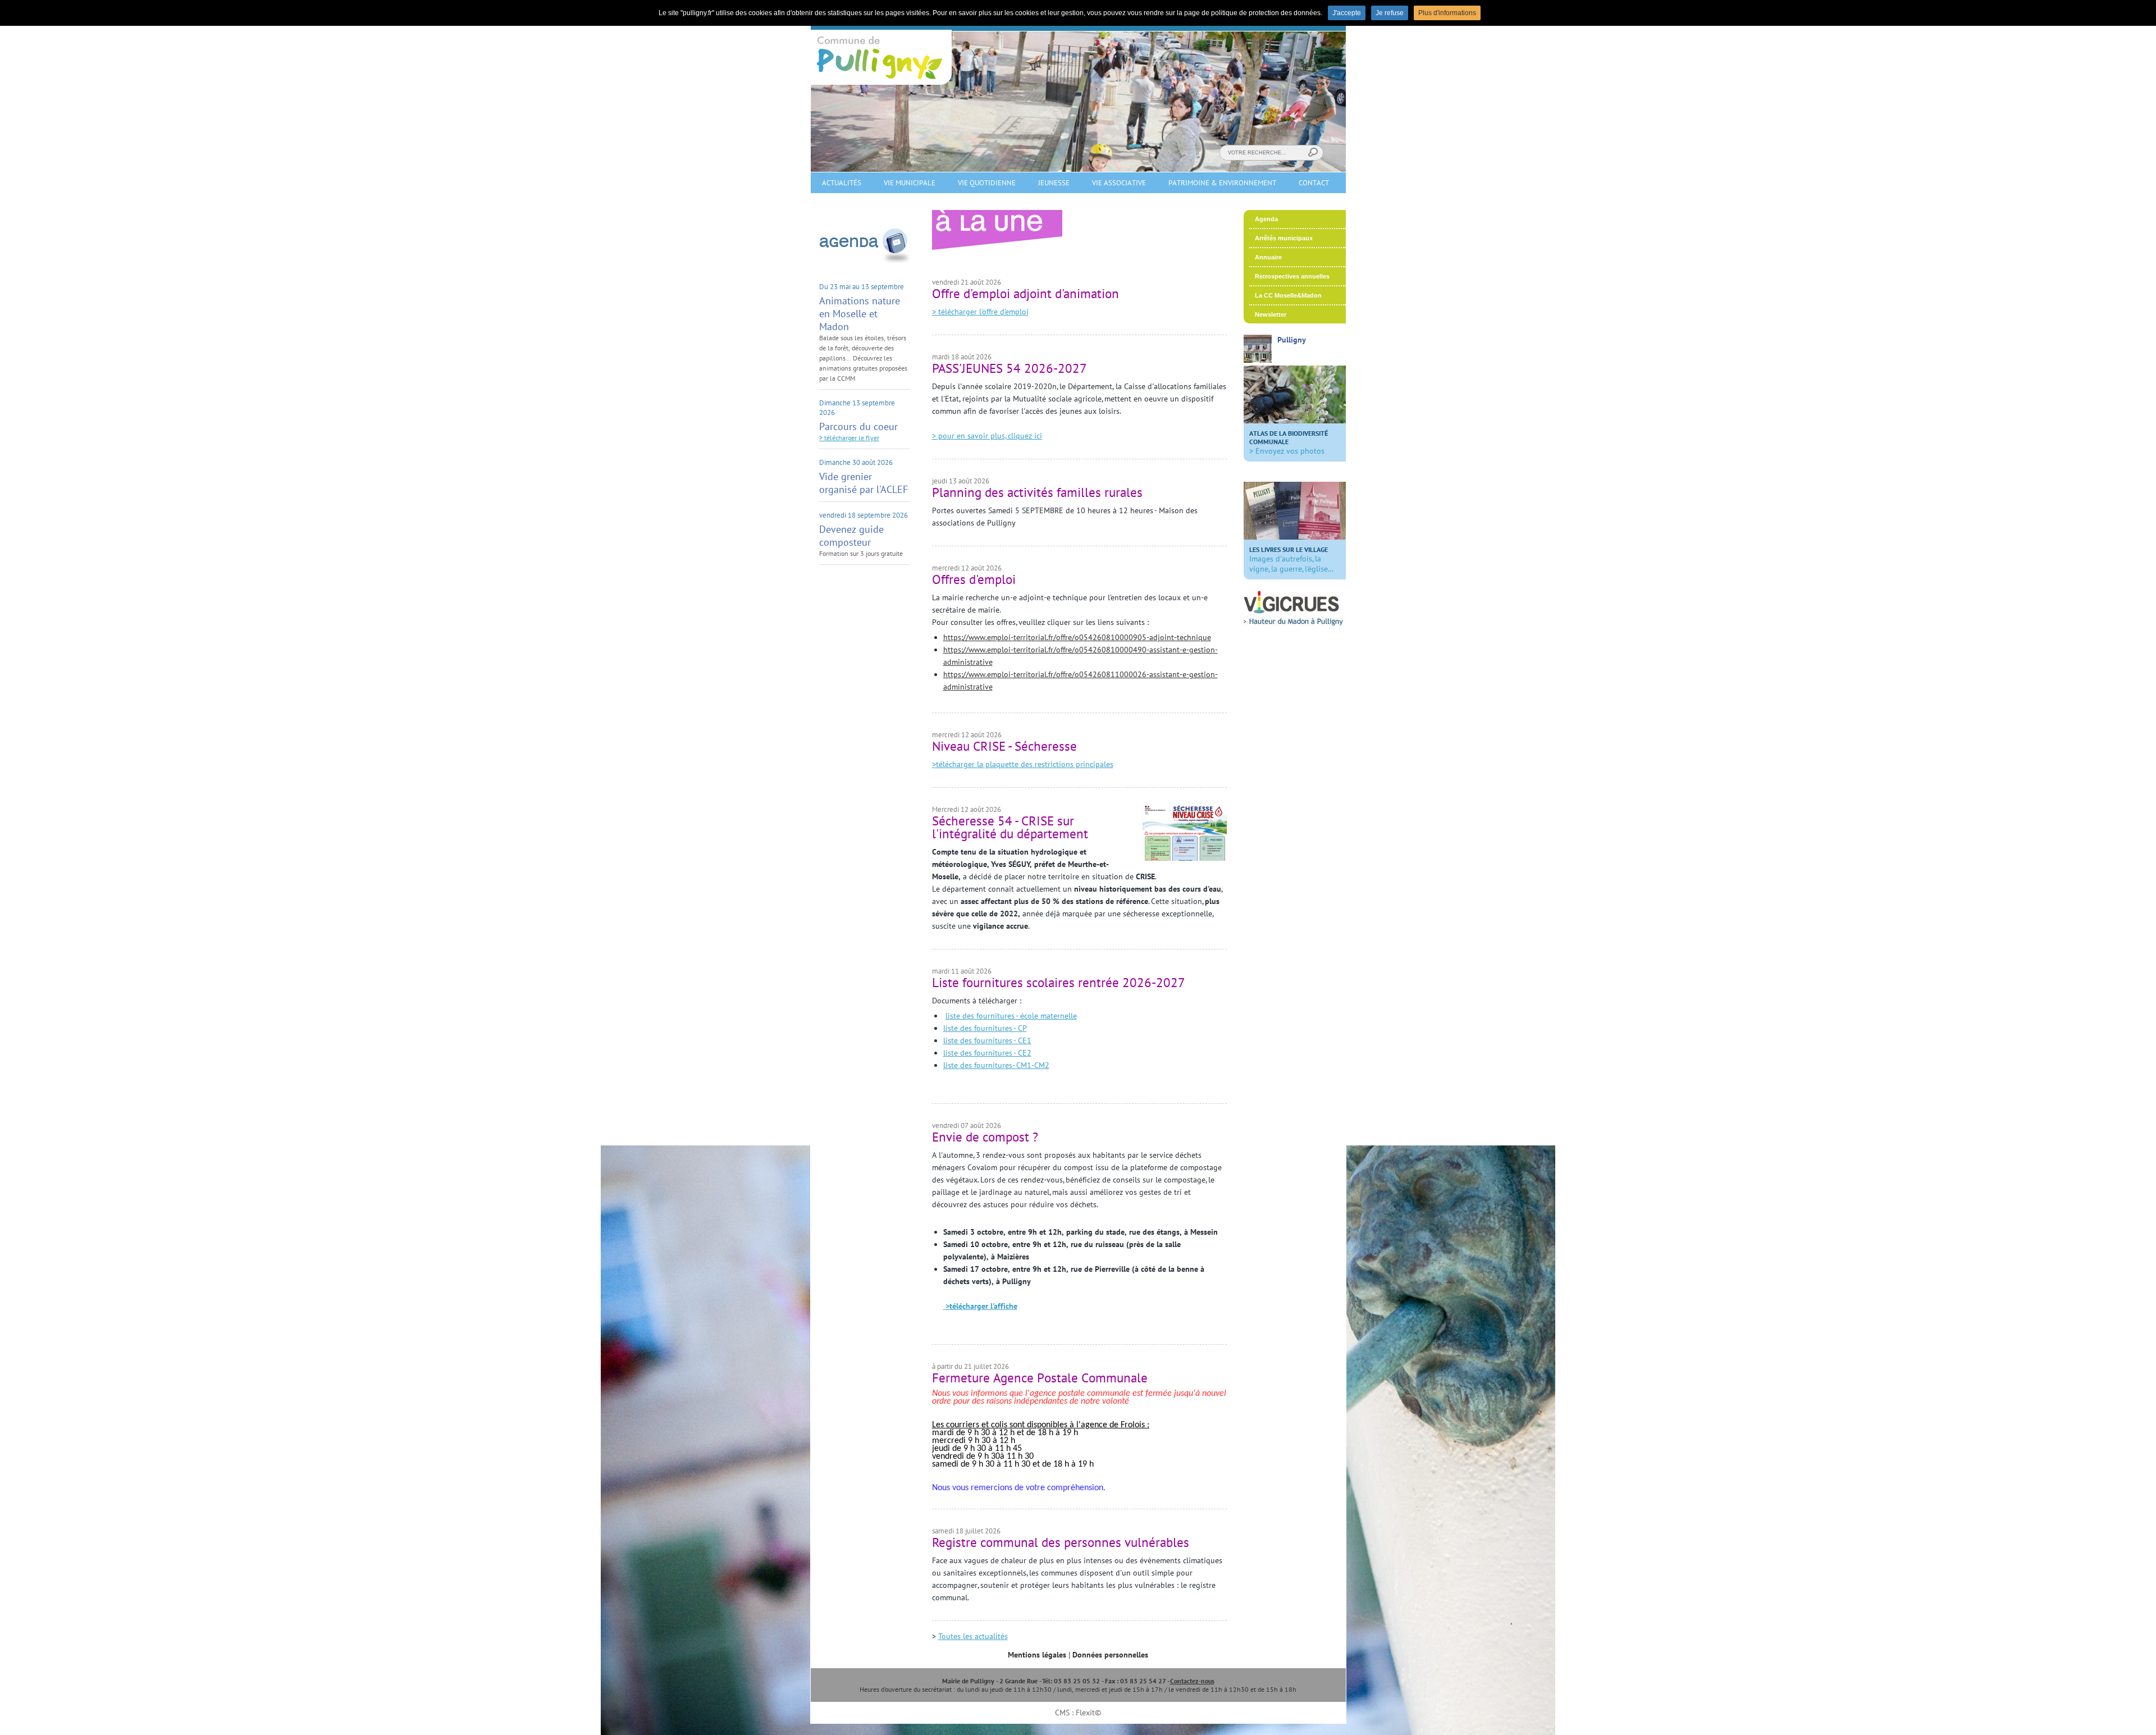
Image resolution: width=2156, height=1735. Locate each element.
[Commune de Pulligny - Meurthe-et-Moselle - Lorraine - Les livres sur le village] (1295, 537)
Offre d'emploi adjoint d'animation (1026, 293)
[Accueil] (881, 82)
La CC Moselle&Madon (1288, 295)
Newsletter (1271, 314)
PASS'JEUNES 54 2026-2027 (1010, 368)
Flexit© (1088, 1713)
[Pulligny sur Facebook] (1258, 360)
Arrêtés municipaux (1284, 238)
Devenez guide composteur (851, 536)
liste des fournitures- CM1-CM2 (996, 1065)
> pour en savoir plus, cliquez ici (987, 436)
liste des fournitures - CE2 (987, 1053)
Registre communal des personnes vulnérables (1061, 1542)
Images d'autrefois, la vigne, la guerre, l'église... (1291, 560)
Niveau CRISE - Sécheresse (1004, 746)
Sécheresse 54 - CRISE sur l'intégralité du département (1010, 827)
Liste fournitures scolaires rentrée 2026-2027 (1059, 982)
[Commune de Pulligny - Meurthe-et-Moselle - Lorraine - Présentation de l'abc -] (1295, 421)
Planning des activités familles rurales (1037, 492)
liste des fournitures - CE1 (987, 1040)
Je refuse (1390, 13)
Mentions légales (1037, 1655)
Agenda (1266, 219)
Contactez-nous (1192, 1681)
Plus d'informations (1447, 13)
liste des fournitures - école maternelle (1011, 1016)
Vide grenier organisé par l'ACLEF (864, 483)
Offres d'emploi (974, 579)
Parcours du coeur (858, 426)
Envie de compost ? (985, 1137)
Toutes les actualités (973, 1636)
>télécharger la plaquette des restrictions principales (1023, 764)
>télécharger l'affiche (980, 1306)
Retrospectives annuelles (1292, 276)
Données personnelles (1110, 1655)
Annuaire (1268, 257)
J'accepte (1347, 13)
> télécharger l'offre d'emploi (980, 312)
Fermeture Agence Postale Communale (1040, 1378)
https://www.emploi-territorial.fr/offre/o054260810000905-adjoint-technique (1077, 637)
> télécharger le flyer (849, 438)
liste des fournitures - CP (985, 1028)
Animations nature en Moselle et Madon (860, 314)
